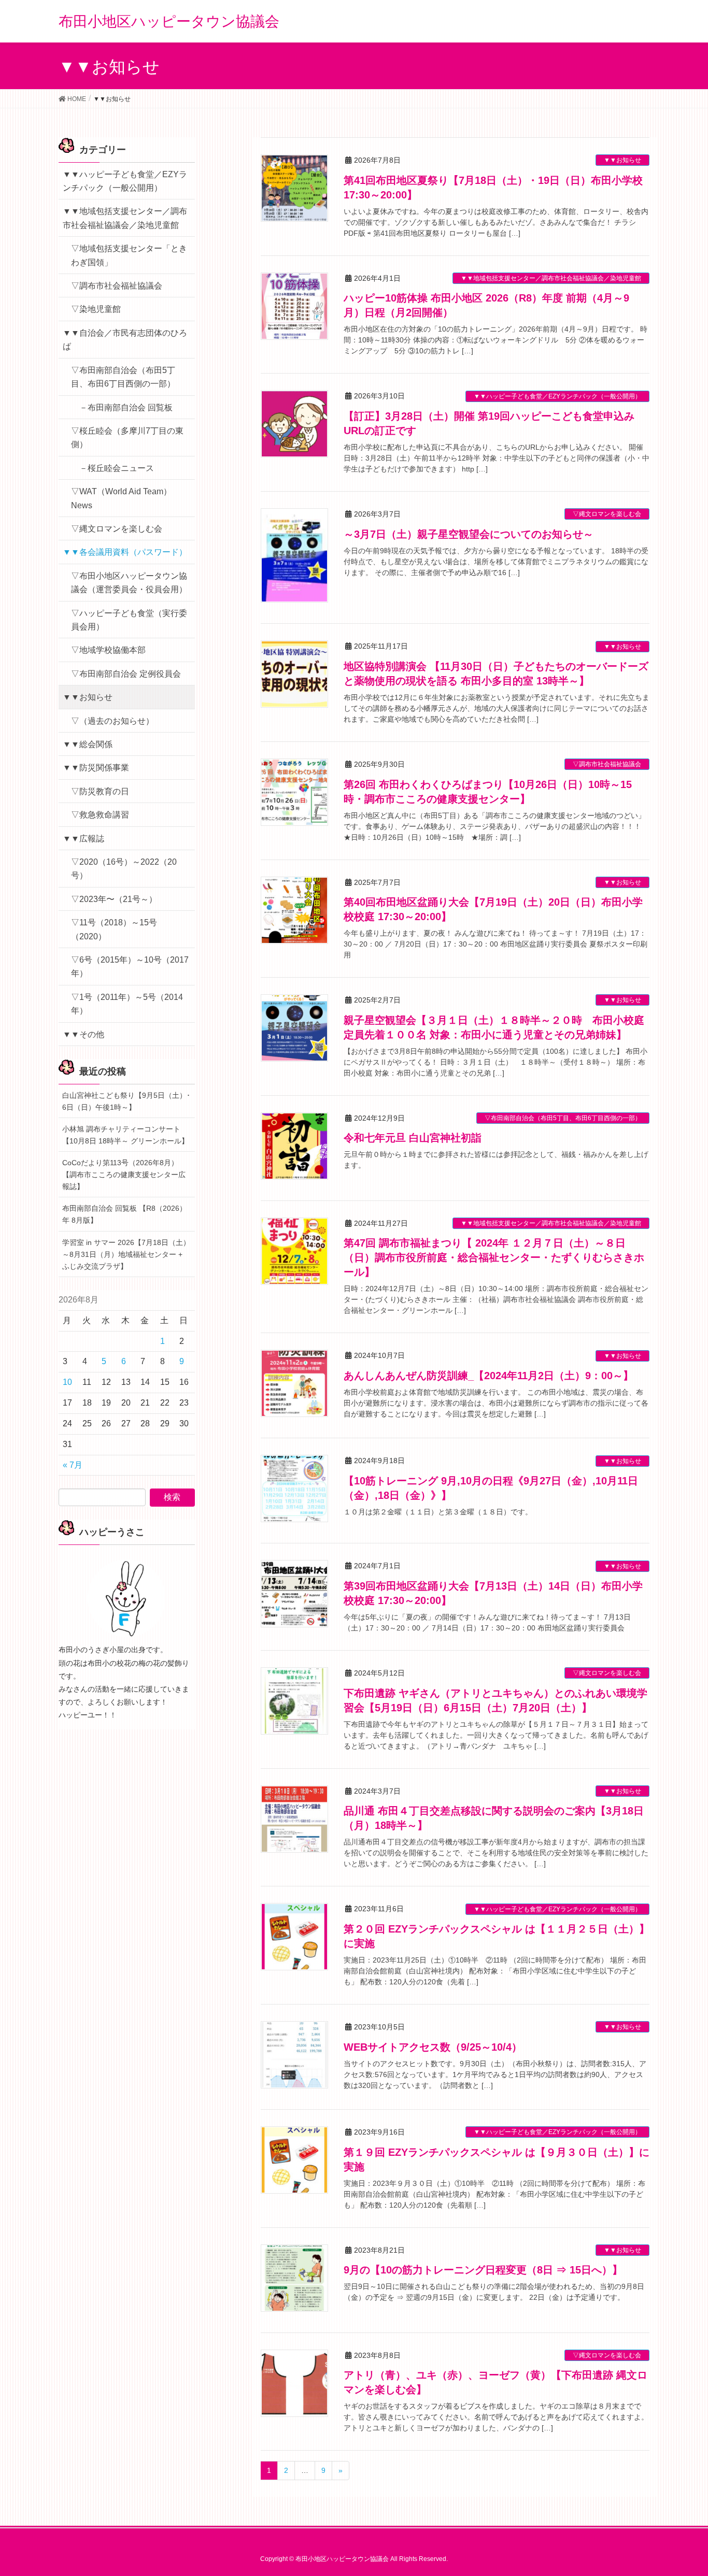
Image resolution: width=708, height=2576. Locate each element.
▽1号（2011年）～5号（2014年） (127, 1004)
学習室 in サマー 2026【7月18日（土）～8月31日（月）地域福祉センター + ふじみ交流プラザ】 (126, 1254)
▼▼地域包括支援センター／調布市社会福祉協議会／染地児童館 (551, 278)
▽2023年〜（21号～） (114, 899)
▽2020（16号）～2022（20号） (124, 869)
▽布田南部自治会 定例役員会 (126, 674)
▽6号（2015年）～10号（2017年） (130, 967)
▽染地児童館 (96, 309)
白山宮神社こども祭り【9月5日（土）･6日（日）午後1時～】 (126, 1101)
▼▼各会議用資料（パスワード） (125, 552)
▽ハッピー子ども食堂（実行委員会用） (129, 620)
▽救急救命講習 (100, 815)
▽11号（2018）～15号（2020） (114, 929)
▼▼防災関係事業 (96, 768)
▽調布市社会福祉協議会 (607, 764)
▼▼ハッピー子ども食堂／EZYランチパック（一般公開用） (557, 396)
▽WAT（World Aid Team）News (121, 498)
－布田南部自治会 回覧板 (126, 407)
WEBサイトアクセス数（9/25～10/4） (433, 2047)
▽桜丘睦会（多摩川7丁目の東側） (127, 438)
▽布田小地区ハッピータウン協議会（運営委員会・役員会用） (129, 583)
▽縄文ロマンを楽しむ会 (607, 514)
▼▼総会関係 (88, 744)
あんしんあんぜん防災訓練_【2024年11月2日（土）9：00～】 (488, 1376)
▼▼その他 (83, 1034)
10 (67, 1382)
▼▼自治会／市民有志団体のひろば (125, 340)
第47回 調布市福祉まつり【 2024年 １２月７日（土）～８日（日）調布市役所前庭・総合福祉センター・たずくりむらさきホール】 (494, 1257)
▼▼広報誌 (83, 839)
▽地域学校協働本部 (108, 650)
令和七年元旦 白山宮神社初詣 (413, 1138)
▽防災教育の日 (100, 791)
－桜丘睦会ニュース (117, 468)
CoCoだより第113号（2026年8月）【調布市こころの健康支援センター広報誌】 (124, 1175)
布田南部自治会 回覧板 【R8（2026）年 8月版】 (124, 1214)
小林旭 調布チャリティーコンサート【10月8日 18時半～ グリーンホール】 (125, 1135)
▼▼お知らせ (622, 160)
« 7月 (73, 1465)
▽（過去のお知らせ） (112, 721)
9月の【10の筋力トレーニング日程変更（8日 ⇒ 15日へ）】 (483, 2270)
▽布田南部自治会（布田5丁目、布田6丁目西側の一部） (563, 1118)
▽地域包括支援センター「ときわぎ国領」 (129, 255)
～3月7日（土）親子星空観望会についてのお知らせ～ (469, 534)
